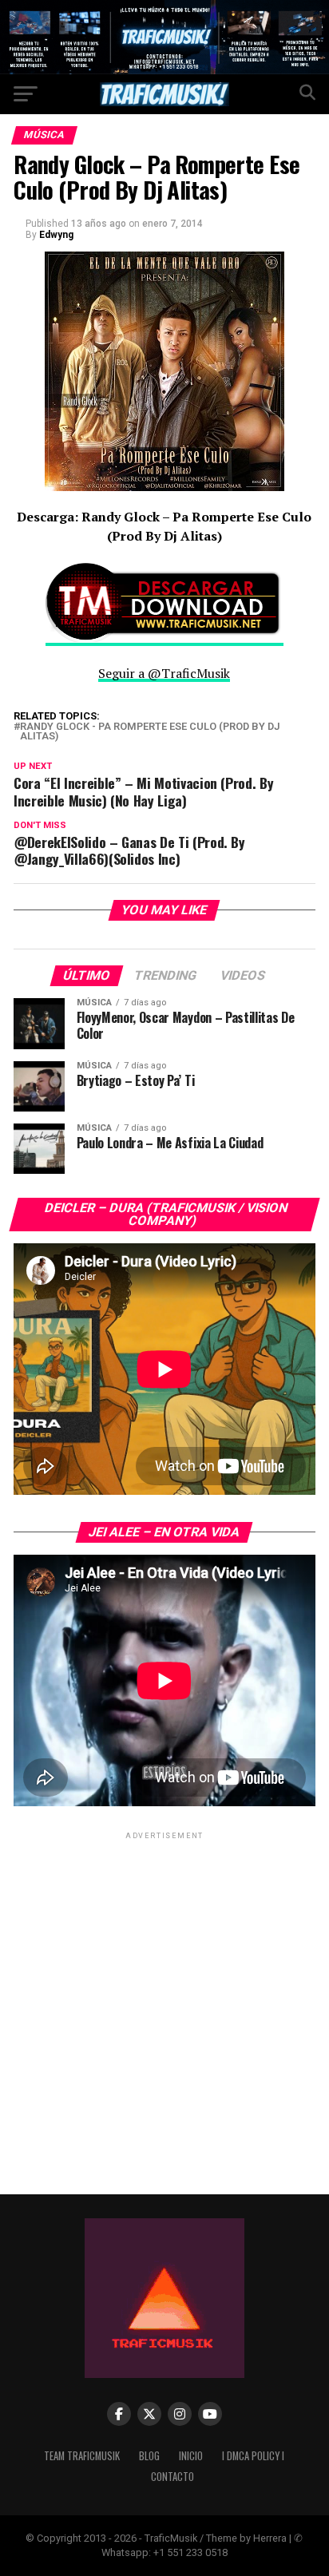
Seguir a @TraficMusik (164, 673)
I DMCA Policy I (253, 2456)
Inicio (191, 2456)
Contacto (172, 2477)
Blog (149, 2456)
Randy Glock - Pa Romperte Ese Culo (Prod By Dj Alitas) (150, 732)
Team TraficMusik (82, 2456)
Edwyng (56, 235)
